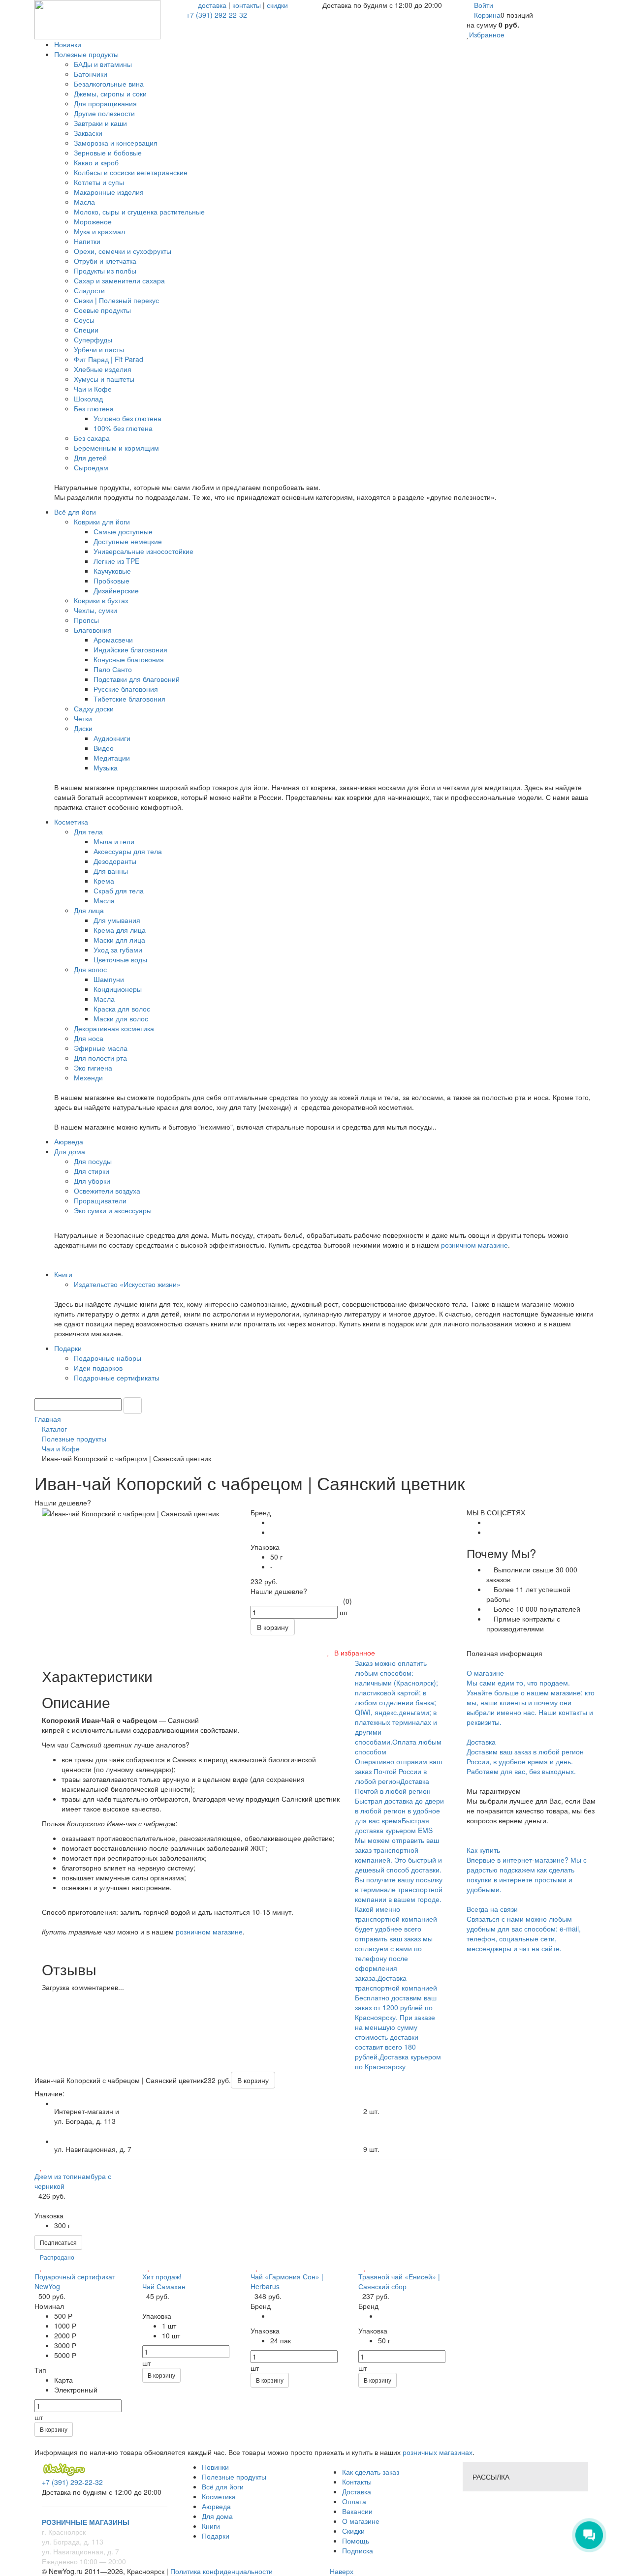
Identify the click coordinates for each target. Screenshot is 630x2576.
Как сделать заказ (371, 2472)
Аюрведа (216, 2506)
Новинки (215, 2467)
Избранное (487, 34)
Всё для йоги (223, 2486)
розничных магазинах (437, 2452)
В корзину (54, 2429)
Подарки (216, 2536)
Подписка (358, 2550)
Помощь (356, 2541)
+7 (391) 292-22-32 (217, 15)
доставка (212, 5)
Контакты (357, 2482)
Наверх (341, 2571)
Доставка (357, 2491)
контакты (247, 5)
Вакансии (357, 2511)
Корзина (487, 15)
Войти (484, 5)
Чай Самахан (164, 2286)
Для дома (217, 2516)
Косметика (219, 2496)
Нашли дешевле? (279, 1591)
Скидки (353, 2531)
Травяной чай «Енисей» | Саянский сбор (399, 2281)
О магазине (361, 2521)
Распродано (57, 2257)
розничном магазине (474, 1245)
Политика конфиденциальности (221, 2571)
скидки (277, 5)
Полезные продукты (234, 2477)
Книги (211, 2526)
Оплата (354, 2501)
